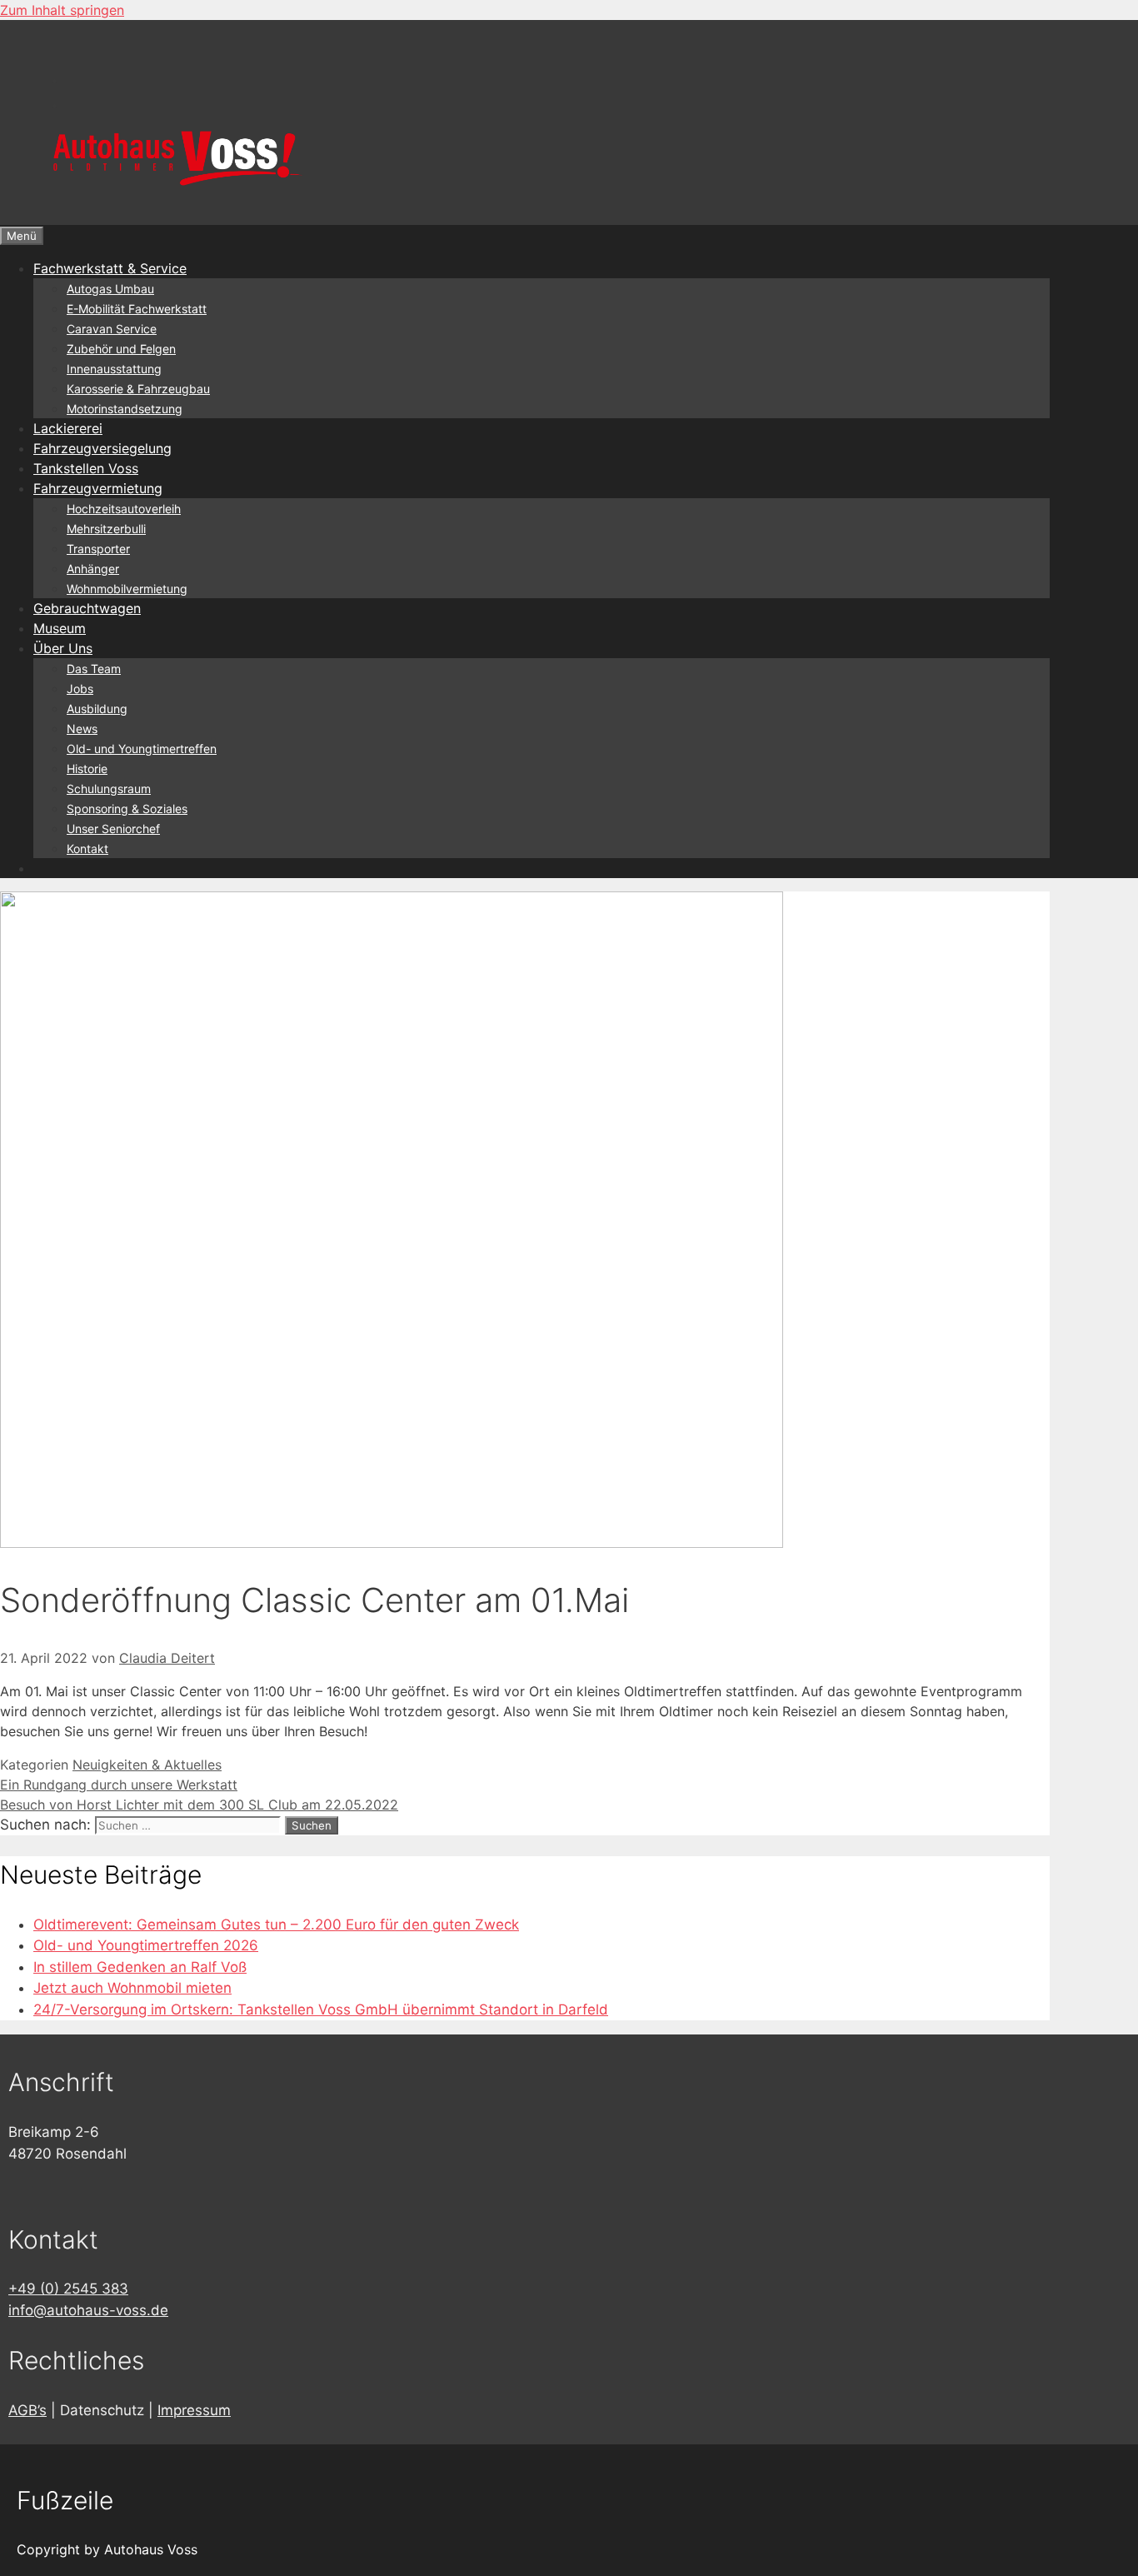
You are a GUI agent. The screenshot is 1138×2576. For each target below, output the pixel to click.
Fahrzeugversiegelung (102, 448)
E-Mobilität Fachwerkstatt (137, 309)
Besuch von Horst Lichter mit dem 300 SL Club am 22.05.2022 (199, 1805)
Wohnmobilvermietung (127, 589)
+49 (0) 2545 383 (68, 2289)
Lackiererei (68, 428)
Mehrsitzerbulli (106, 529)
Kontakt (87, 849)
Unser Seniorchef (113, 829)
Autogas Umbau (110, 289)
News (82, 729)
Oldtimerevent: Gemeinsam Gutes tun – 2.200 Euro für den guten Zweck (276, 1925)
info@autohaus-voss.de (88, 2310)
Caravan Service (112, 329)
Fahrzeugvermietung (98, 488)
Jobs (80, 689)
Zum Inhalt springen (62, 10)
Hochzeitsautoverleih (124, 509)
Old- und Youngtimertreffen (142, 749)
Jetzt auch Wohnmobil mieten (132, 1988)
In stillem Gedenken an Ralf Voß (140, 1967)
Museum (60, 628)
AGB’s (27, 2410)
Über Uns (63, 648)
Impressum (194, 2410)
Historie (87, 769)
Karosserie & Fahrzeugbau (138, 389)
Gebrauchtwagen (87, 608)
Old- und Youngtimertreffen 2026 (146, 1945)
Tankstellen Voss (86, 468)
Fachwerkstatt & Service (110, 268)
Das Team (94, 669)
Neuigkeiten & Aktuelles (147, 1765)
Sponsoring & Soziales (127, 809)
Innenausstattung (114, 369)
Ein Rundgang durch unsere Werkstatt (119, 1785)
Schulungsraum (109, 789)
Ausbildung (97, 709)
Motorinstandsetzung (125, 409)
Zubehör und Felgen (121, 349)
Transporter (98, 549)
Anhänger (93, 569)
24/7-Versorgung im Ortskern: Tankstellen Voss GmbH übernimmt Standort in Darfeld (321, 2009)
